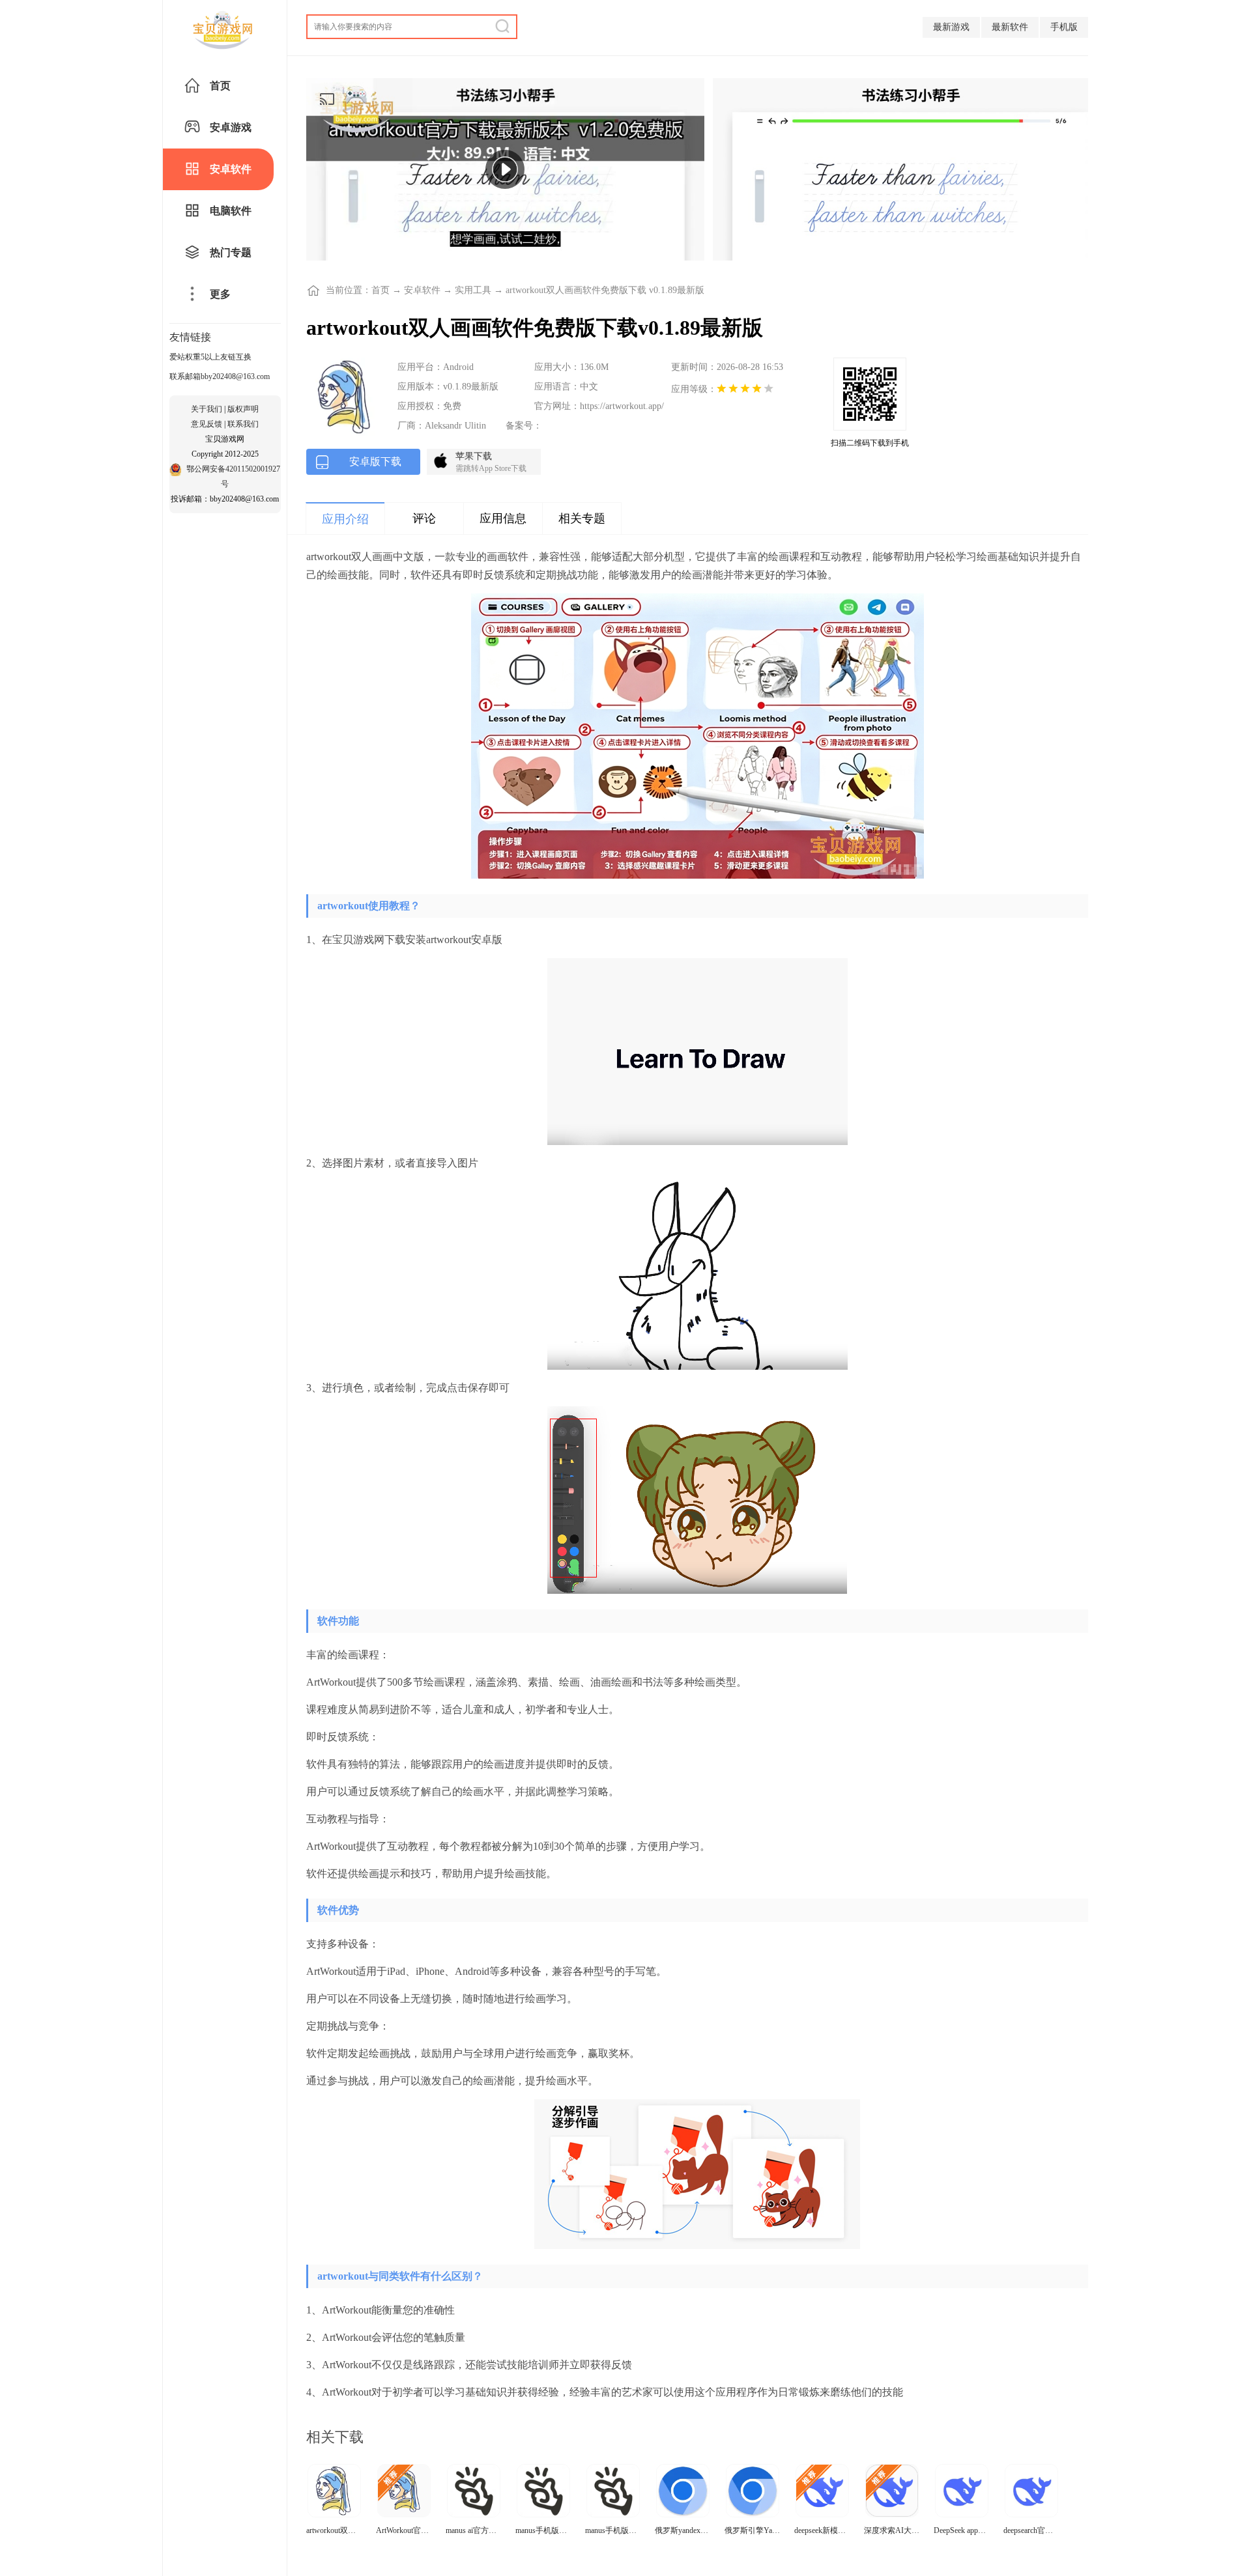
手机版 (1064, 27)
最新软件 (1010, 27)
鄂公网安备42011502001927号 (233, 476)
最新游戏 (951, 27)
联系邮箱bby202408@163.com (220, 376)
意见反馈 (207, 424)
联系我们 (243, 424)
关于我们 (207, 409)
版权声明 (243, 409)
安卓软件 (422, 290)
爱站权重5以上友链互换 (210, 357)
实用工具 (473, 290)
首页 (381, 290)
